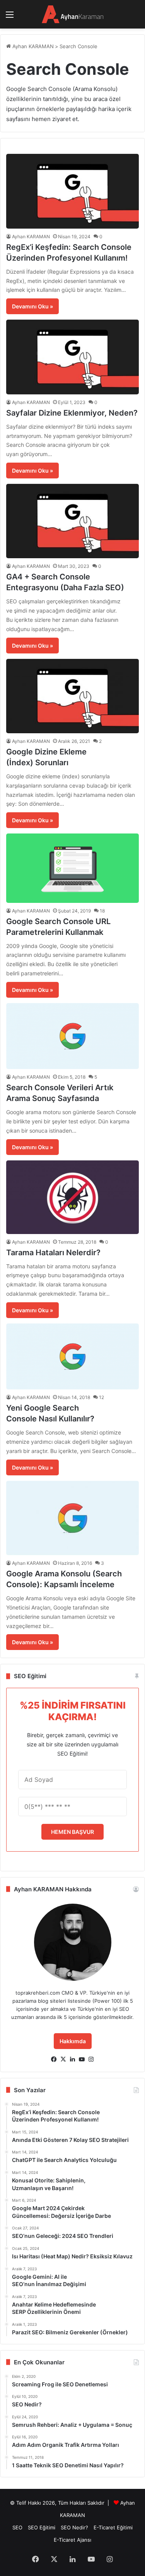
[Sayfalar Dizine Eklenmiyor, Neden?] (72, 357)
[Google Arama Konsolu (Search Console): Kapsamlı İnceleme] (72, 1518)
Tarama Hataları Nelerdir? (53, 1253)
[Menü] (10, 17)
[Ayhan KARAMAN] (73, 14)
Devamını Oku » (32, 306)
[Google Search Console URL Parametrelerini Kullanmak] (72, 868)
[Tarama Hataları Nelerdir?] (72, 1197)
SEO (17, 2527)
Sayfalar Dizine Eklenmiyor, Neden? (72, 413)
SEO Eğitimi (42, 2527)
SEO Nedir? (74, 2527)
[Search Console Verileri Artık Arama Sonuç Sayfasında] (72, 1036)
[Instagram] (91, 2059)
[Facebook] (54, 2059)
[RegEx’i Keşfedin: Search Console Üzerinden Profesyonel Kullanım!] (72, 191)
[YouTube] (82, 2059)
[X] (63, 2059)
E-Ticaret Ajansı (72, 2540)
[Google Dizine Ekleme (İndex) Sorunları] (72, 696)
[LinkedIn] (73, 2059)
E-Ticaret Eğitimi (113, 2527)
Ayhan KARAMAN (32, 46)
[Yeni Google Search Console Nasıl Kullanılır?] (72, 1357)
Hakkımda (73, 2041)
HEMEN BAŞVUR (72, 1832)
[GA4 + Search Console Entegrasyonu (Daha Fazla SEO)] (72, 521)
